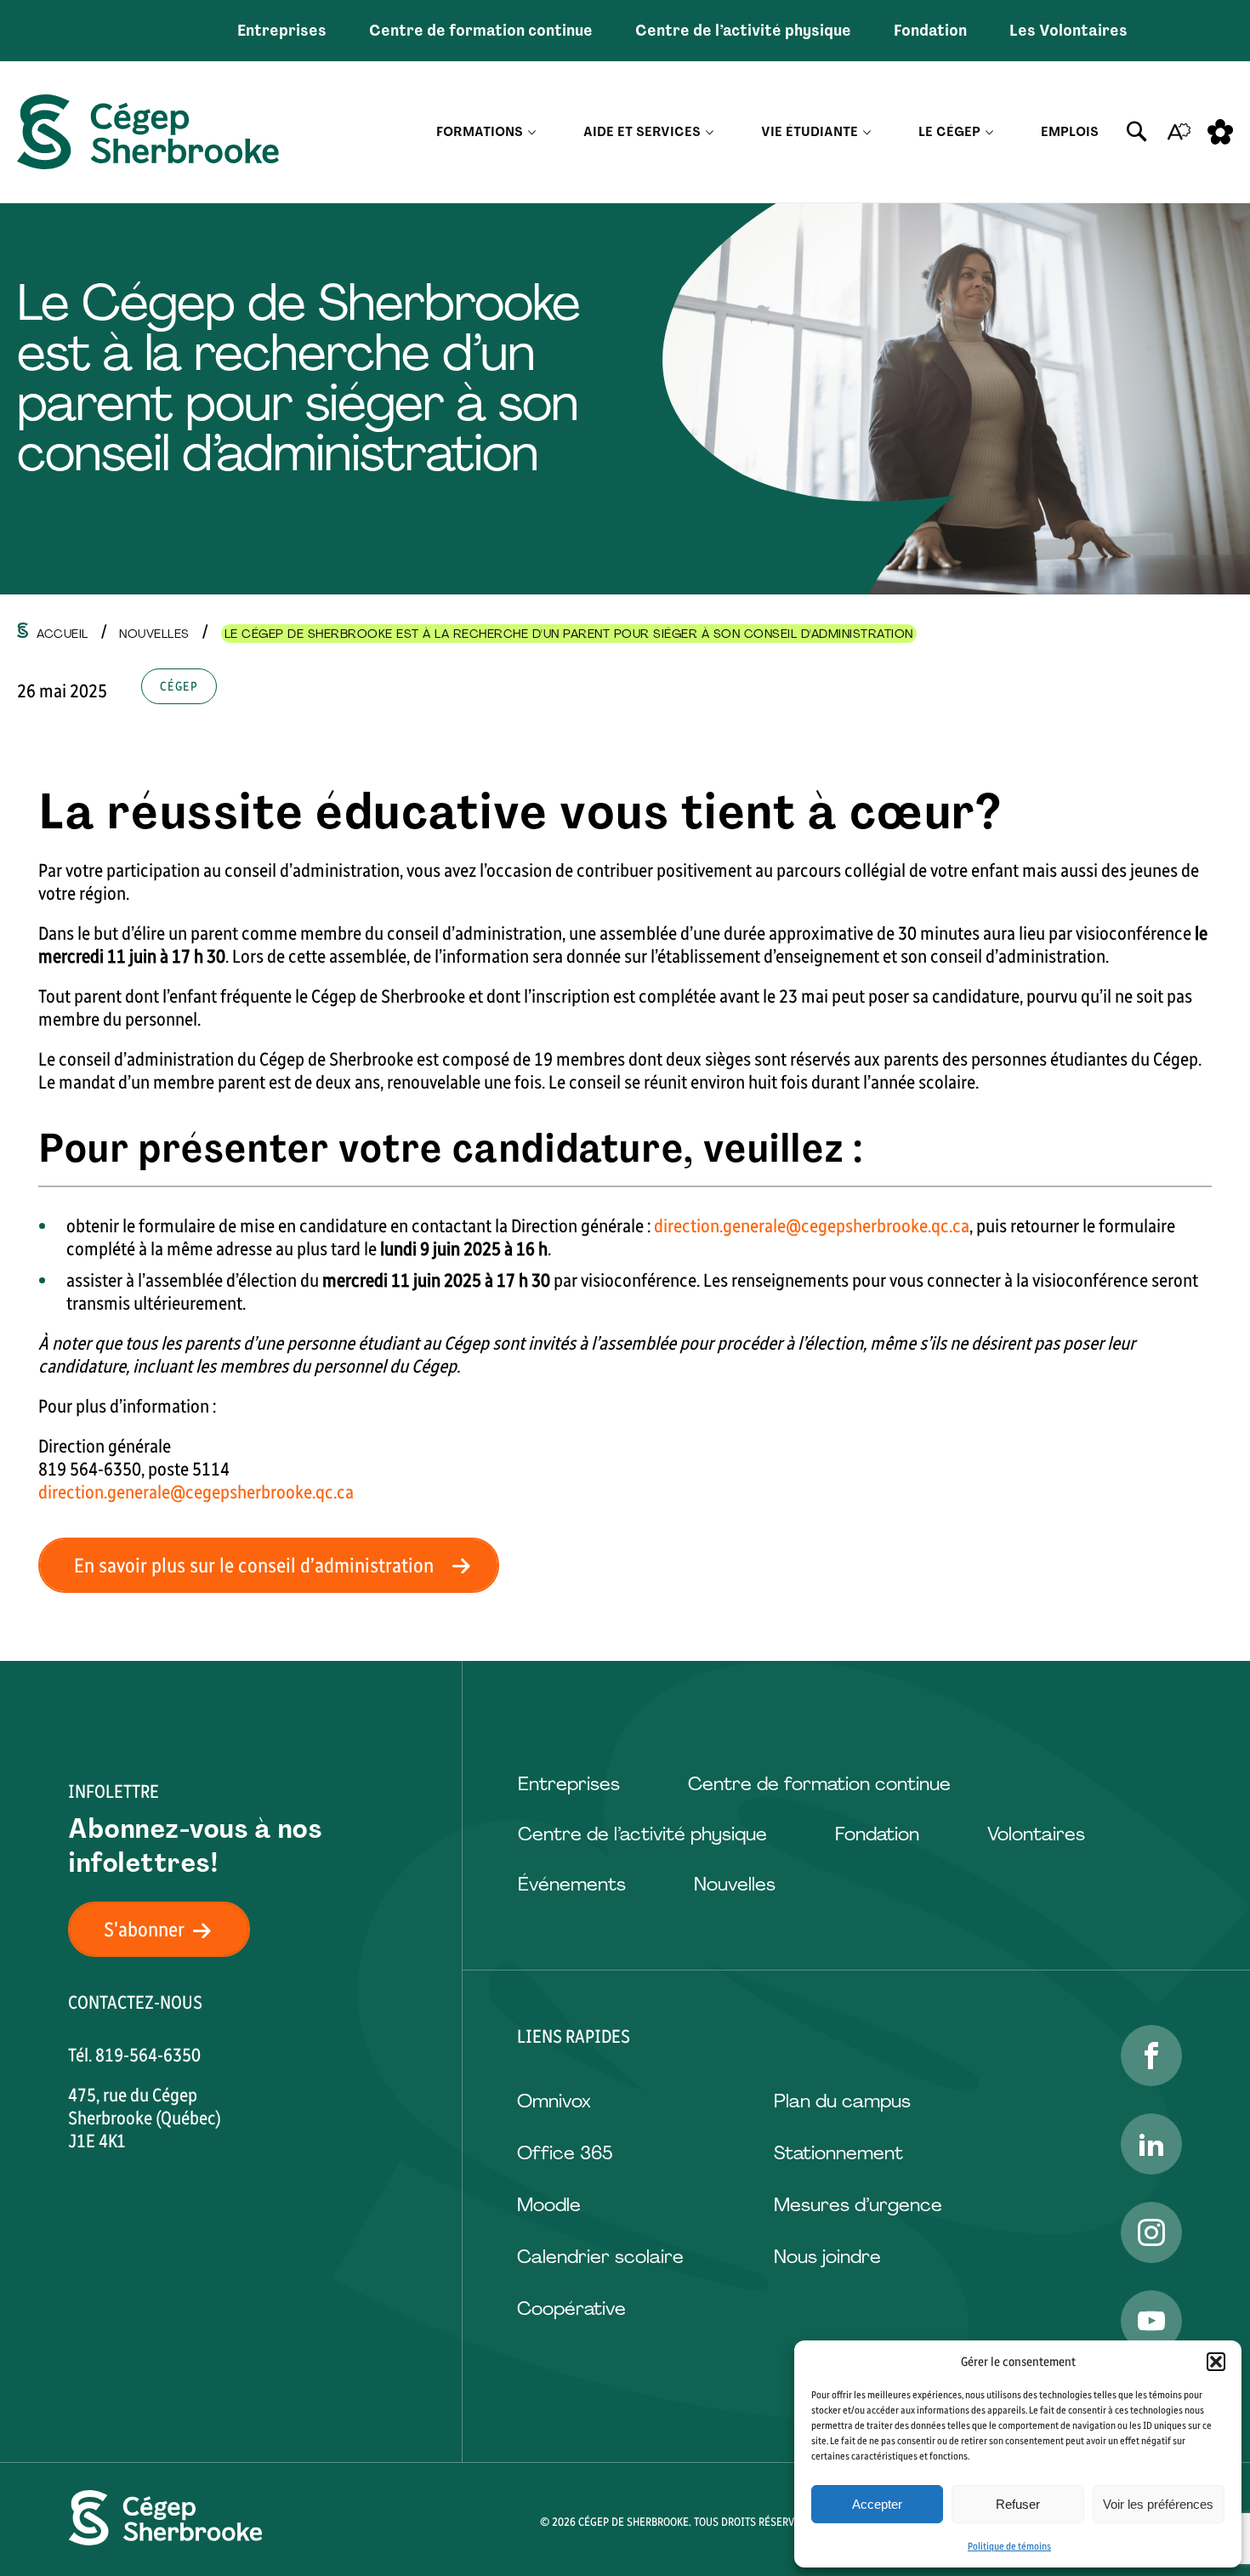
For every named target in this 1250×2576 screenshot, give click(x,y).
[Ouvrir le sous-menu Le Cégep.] (989, 132)
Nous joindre (827, 2257)
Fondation (930, 31)
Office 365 (565, 2153)
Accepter (877, 2504)
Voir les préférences (1158, 2504)
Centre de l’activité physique (743, 31)
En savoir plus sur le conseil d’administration (254, 1565)
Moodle (549, 2205)
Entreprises (282, 31)
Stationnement (838, 2153)
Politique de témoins (1009, 2546)
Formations (480, 132)
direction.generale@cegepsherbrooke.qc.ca (812, 1226)
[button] (1216, 2362)
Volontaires (1036, 1834)
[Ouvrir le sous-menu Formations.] (532, 132)
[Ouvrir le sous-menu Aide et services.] (710, 132)
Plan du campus (842, 2101)
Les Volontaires (1068, 31)
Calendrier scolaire (600, 2257)
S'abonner (144, 1929)
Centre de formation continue (481, 31)
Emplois (1070, 132)
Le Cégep (949, 132)
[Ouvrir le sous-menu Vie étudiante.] (867, 132)
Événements (572, 1884)
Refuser (1018, 2504)
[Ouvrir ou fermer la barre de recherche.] (1137, 132)
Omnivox (554, 2101)
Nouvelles (735, 1884)
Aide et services (642, 132)
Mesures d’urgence (858, 2205)
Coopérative (571, 2309)
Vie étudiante (810, 132)
